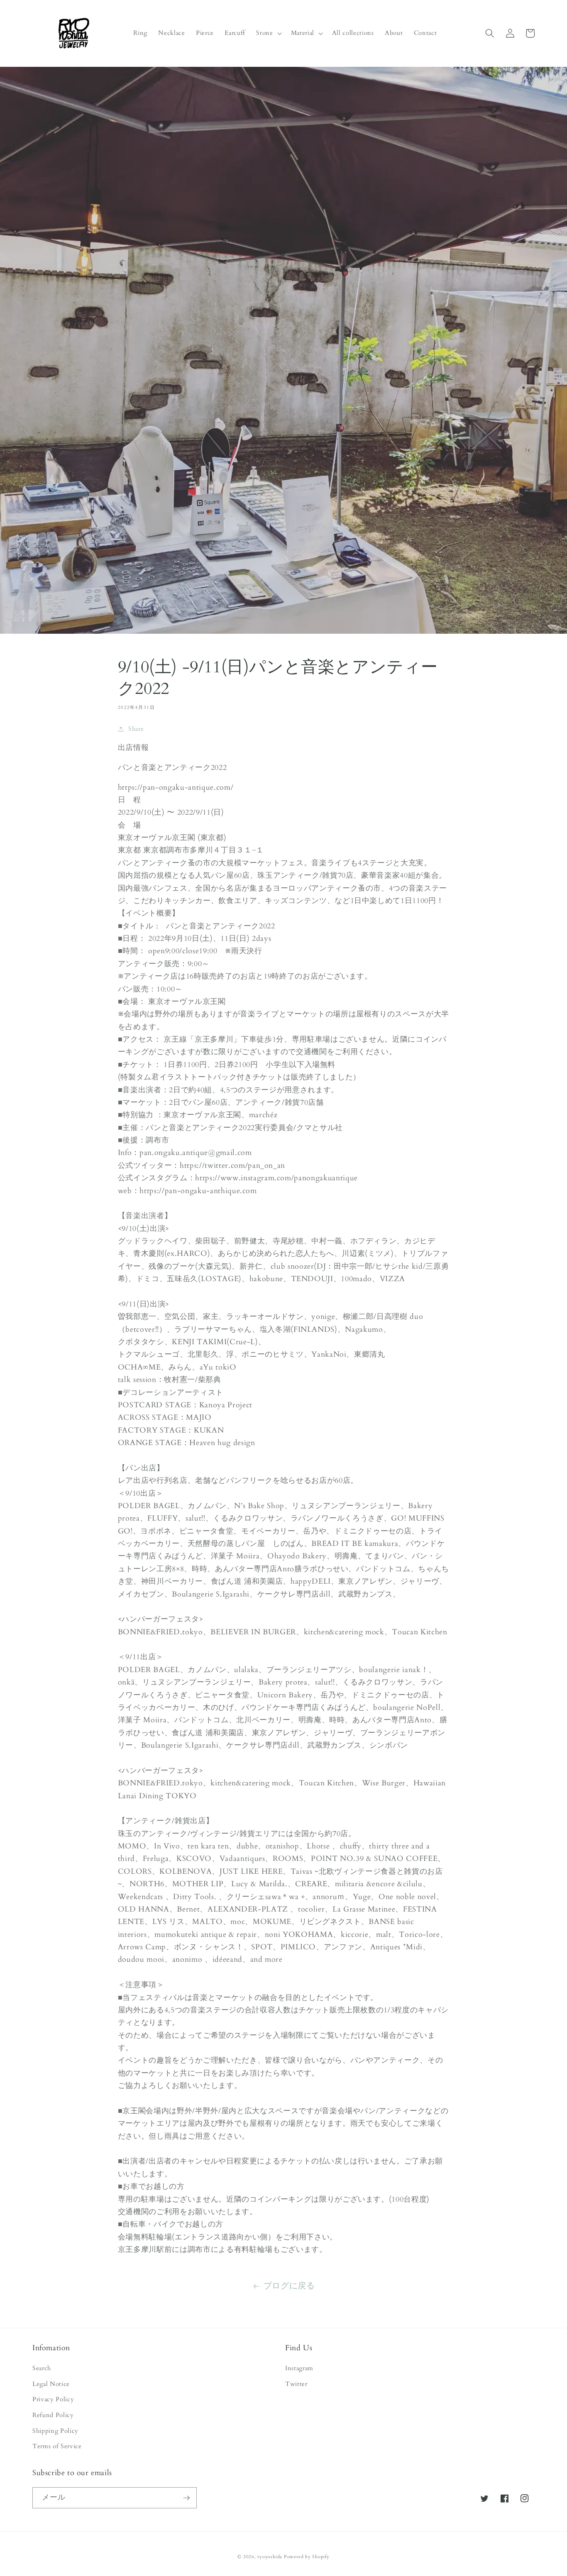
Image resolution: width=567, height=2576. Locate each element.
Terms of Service (57, 2446)
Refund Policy (53, 2415)
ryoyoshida (270, 2557)
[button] (268, 33)
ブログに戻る (289, 2286)
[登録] (186, 2498)
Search (42, 2368)
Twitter (296, 2384)
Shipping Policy (55, 2431)
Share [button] (136, 729)
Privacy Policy (53, 2399)
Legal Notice (51, 2384)
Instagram (299, 2368)
